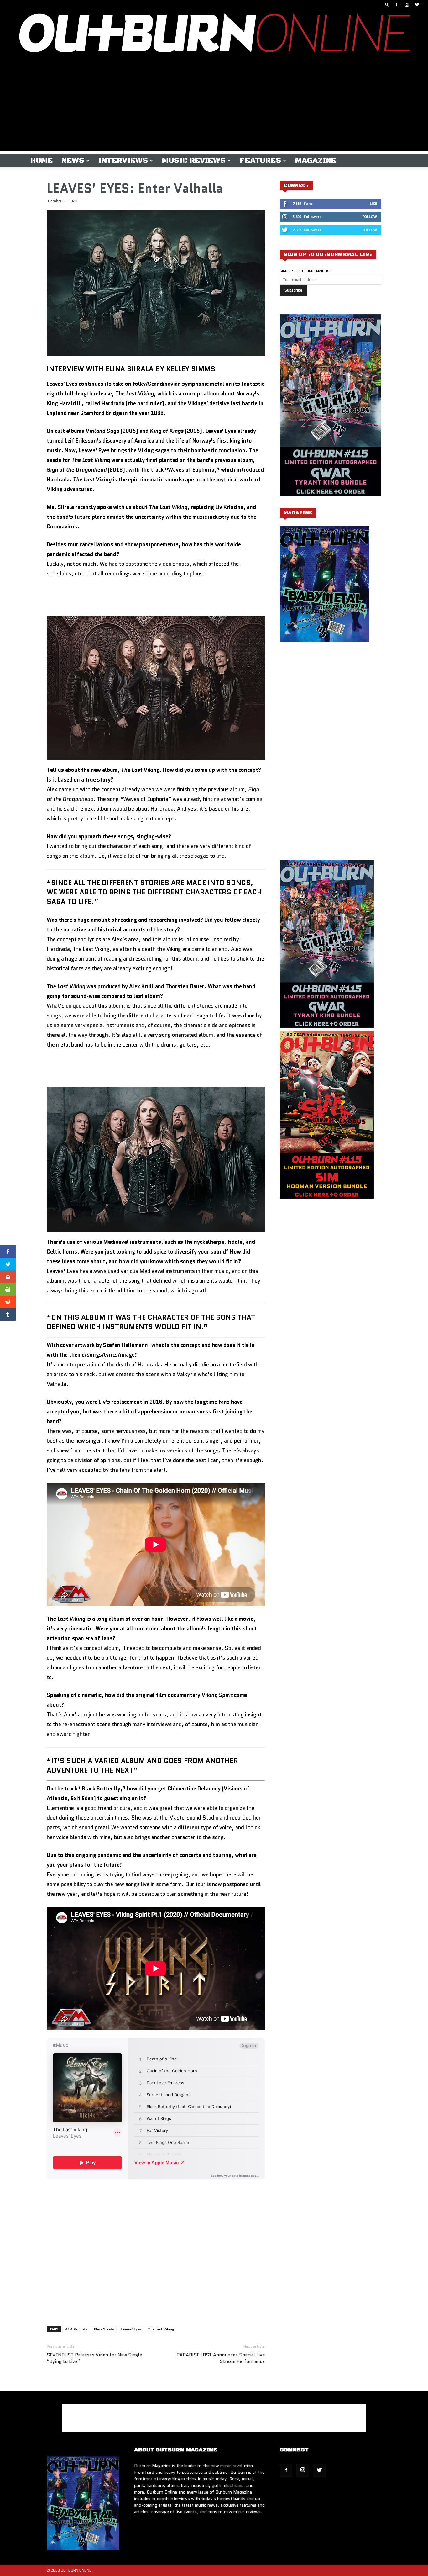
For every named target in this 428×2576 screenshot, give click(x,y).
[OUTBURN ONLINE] (214, 34)
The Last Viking (161, 2329)
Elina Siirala (104, 2329)
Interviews (123, 161)
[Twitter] (417, 4)
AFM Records (76, 2329)
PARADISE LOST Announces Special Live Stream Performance (221, 2358)
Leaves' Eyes (131, 2329)
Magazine (316, 161)
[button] (387, 4)
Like (373, 203)
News (73, 161)
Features (260, 161)
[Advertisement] (214, 107)
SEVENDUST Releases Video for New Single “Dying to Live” (94, 2358)
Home (42, 161)
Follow (370, 217)
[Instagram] (407, 4)
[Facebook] (396, 4)
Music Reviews (194, 161)
